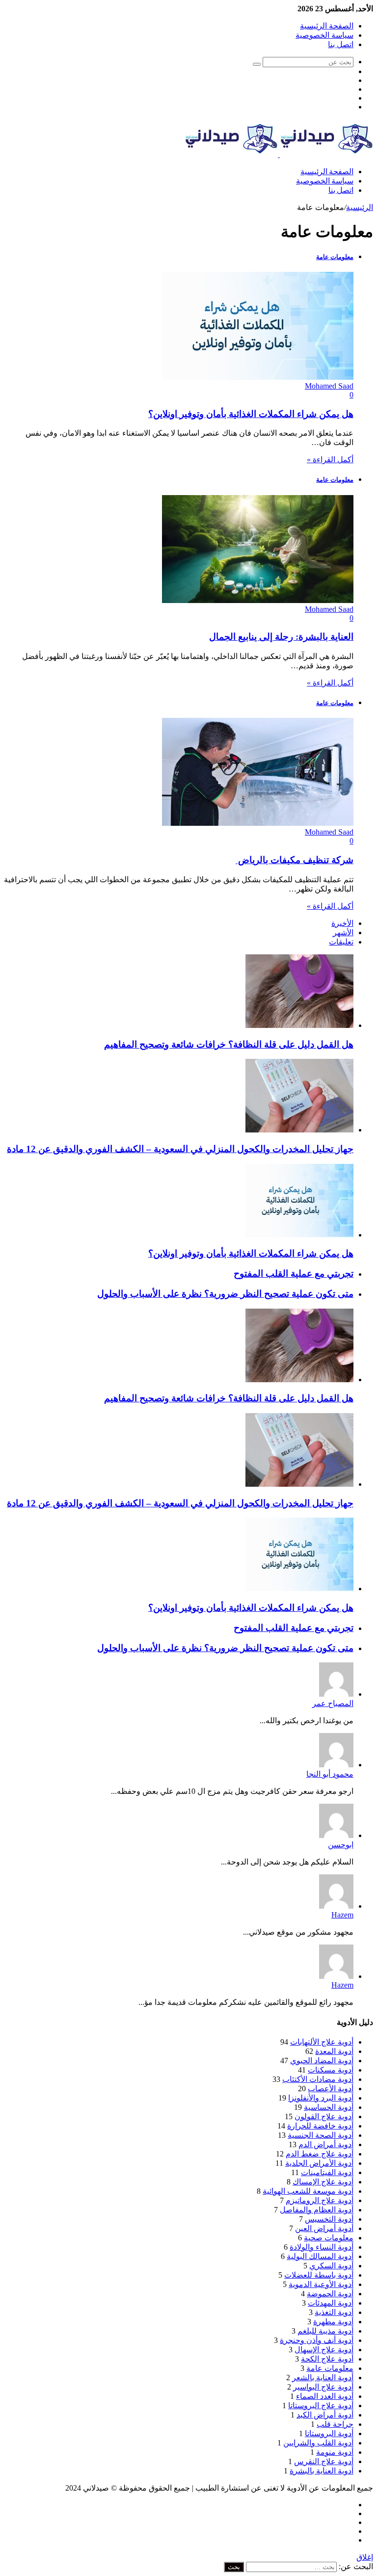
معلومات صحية (329, 2238)
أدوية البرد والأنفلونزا (321, 2098)
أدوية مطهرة (333, 2322)
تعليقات (341, 942)
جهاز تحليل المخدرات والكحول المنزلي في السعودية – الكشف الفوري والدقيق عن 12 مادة (180, 1149)
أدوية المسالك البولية (320, 2256)
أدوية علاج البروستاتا (321, 2405)
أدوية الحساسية (329, 2107)
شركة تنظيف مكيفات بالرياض (295, 860)
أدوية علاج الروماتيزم (320, 2200)
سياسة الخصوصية (324, 35)
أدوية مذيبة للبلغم (325, 2331)
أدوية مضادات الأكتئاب (318, 2079)
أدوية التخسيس (329, 2219)
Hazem (342, 1915)
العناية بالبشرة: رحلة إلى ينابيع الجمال (281, 637)
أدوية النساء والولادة (322, 2247)
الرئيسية (360, 207)
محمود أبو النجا (330, 1774)
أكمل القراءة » (330, 460)
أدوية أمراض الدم (326, 2144)
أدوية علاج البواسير (323, 2387)
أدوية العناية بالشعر (323, 2378)
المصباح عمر (333, 1703)
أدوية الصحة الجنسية (321, 2135)
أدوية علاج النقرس (324, 2461)
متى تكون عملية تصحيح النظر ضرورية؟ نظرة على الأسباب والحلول (225, 1294)
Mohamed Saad (329, 386)
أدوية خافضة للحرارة (320, 2126)
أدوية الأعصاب (331, 2089)
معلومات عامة (330, 2368)
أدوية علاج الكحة (327, 2359)
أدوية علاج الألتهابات (322, 2042)
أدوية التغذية (334, 2312)
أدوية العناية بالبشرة (322, 2471)
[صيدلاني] (279, 154)
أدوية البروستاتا (329, 2433)
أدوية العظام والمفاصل (317, 2210)
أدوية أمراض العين (324, 2228)
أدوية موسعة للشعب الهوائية (308, 2191)
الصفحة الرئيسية (327, 26)
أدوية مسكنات (331, 2070)
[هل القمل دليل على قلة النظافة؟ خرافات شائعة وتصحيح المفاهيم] (299, 1025)
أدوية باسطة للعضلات (319, 2275)
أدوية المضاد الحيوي (322, 2061)
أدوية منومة (335, 2452)
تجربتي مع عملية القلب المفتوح (294, 1274)
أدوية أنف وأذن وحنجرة (317, 2340)
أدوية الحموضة (330, 2294)
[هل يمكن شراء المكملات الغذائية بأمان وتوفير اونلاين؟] (299, 1235)
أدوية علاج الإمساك (323, 2182)
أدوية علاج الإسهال (324, 2350)
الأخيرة (342, 923)
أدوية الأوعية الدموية (321, 2284)
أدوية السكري (331, 2266)
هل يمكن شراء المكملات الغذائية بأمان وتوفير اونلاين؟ (251, 414)
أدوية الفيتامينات (327, 2172)
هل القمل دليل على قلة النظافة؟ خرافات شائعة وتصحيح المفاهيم (229, 1044)
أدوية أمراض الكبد (325, 2415)
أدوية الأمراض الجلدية (319, 2163)
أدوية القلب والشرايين (318, 2443)
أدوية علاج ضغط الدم (320, 2154)
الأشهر (343, 933)
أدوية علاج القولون (324, 2116)
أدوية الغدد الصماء (325, 2396)
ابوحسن (341, 1845)
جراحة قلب (335, 2424)
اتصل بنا (341, 44)
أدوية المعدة (334, 2051)
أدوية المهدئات (331, 2303)
